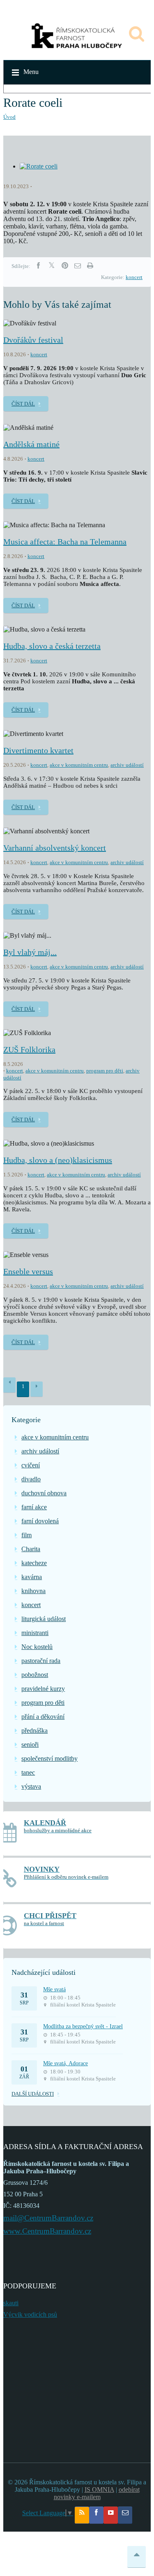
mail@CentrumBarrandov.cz (48, 2218)
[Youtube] (111, 2515)
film (26, 1535)
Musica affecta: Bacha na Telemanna (65, 542)
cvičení (31, 1465)
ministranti (35, 1633)
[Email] (78, 266)
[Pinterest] (65, 266)
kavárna (32, 1577)
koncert (134, 277)
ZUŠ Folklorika (29, 1049)
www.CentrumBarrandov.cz (47, 2231)
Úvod (9, 117)
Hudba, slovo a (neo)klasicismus (58, 1160)
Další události (33, 2094)
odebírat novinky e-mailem (97, 2493)
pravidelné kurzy (43, 1689)
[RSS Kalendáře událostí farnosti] (82, 2515)
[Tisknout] (90, 266)
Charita (31, 1549)
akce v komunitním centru (79, 765)
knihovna (33, 1591)
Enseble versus (28, 1271)
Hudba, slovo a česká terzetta (52, 646)
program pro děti (105, 1071)
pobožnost (35, 1675)
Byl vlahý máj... (30, 952)
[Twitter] (52, 266)
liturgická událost (44, 1619)
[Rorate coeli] (39, 166)
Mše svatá (54, 1989)
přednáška (34, 1731)
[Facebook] (38, 266)
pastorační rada (41, 1661)
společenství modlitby (49, 1758)
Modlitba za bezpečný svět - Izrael (83, 2026)
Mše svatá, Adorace (66, 2063)
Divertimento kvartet (38, 750)
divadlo (31, 1479)
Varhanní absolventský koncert (55, 848)
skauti (11, 2303)
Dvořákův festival (33, 340)
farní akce (34, 1507)
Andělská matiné (31, 444)
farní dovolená (40, 1521)
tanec (28, 1772)
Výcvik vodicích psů (30, 2314)
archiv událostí (127, 765)
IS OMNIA (99, 2490)
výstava (31, 1786)
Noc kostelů (37, 1647)
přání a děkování (43, 1717)
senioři (30, 1745)
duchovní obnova (44, 1493)
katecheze (34, 1563)
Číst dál (23, 404)
